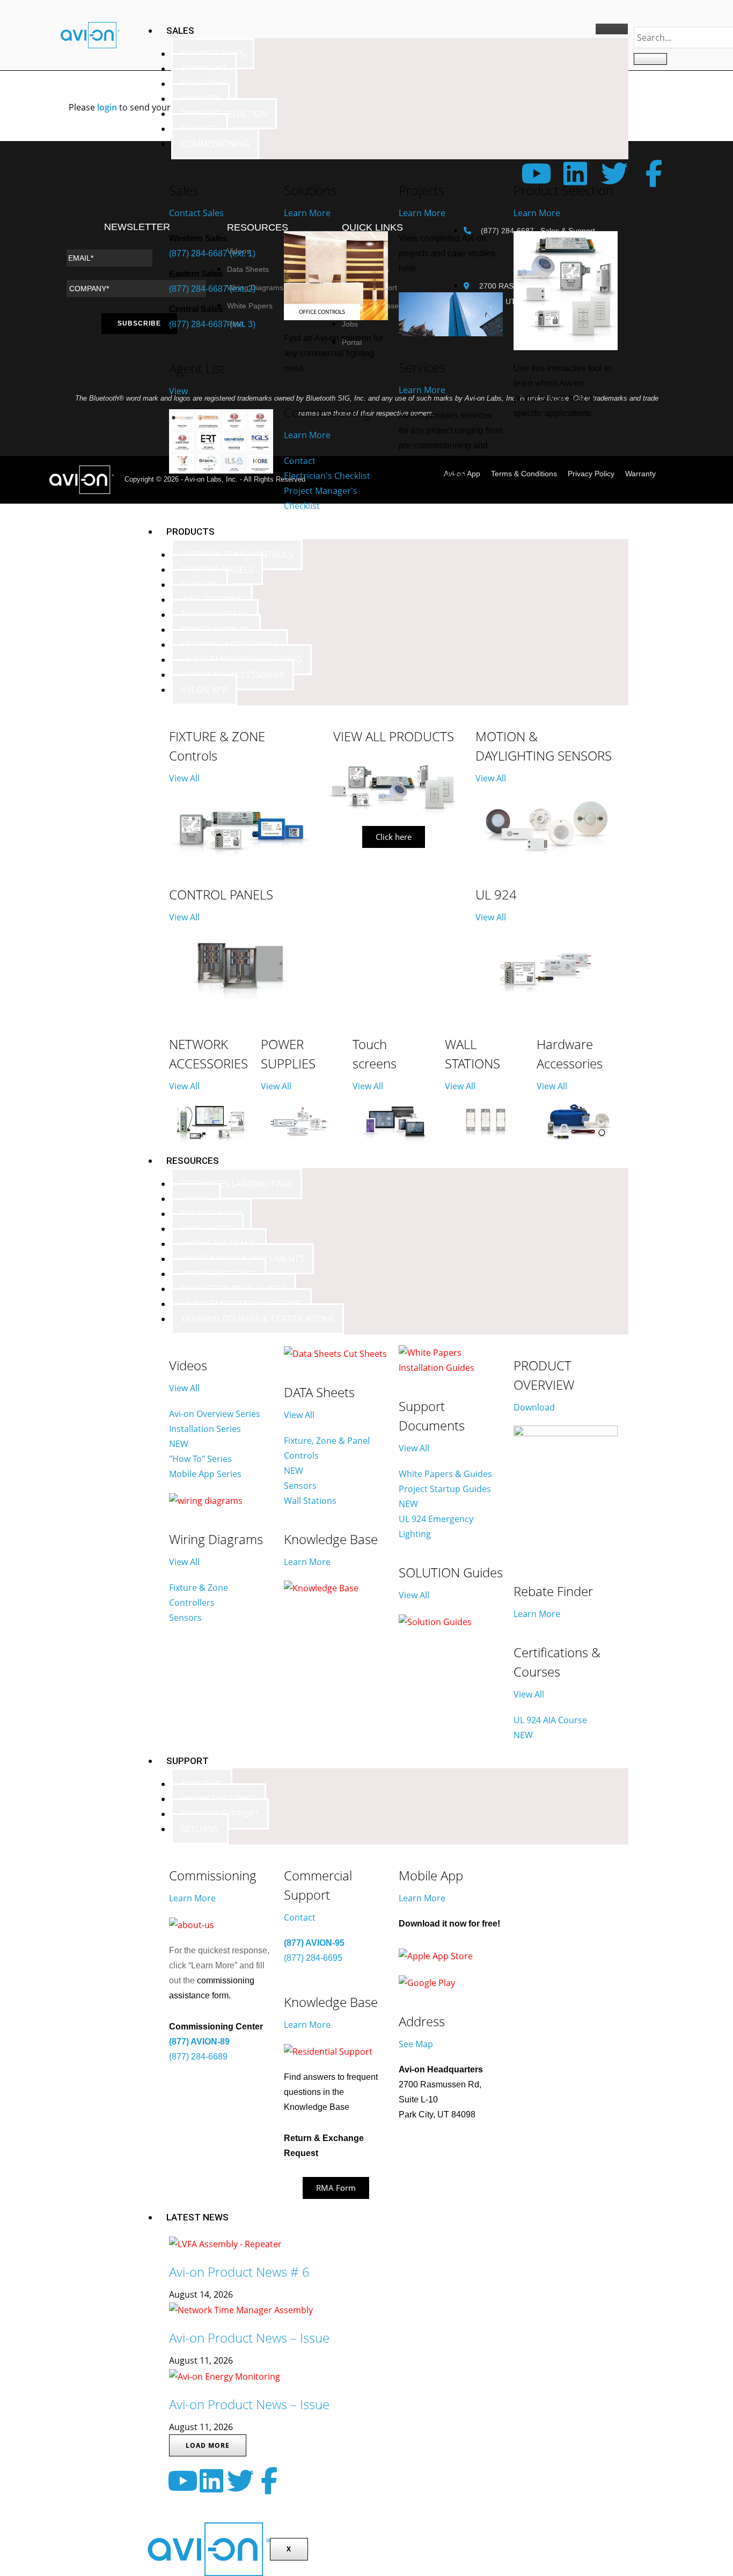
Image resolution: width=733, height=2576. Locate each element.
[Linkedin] (211, 2481)
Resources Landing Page (237, 1184)
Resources (193, 1161)
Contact (300, 1917)
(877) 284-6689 (198, 2057)
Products (190, 532)
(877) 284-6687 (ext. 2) (212, 289)
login (107, 107)
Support (188, 1761)
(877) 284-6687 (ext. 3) (212, 324)
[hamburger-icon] (612, 29)
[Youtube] (182, 2481)
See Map (416, 2044)
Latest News (197, 2217)
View (178, 391)
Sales (180, 31)
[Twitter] (240, 2481)
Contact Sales (196, 213)
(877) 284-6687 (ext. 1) (212, 253)
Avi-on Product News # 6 (239, 2272)
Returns (200, 1829)
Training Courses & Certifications (258, 1319)
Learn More (307, 213)
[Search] (650, 59)
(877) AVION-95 (314, 1943)
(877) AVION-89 (199, 2042)
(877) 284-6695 (313, 1958)
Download (534, 1407)
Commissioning (215, 144)
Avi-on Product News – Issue (249, 2338)
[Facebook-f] (269, 2481)
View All (184, 778)
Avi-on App (204, 690)
